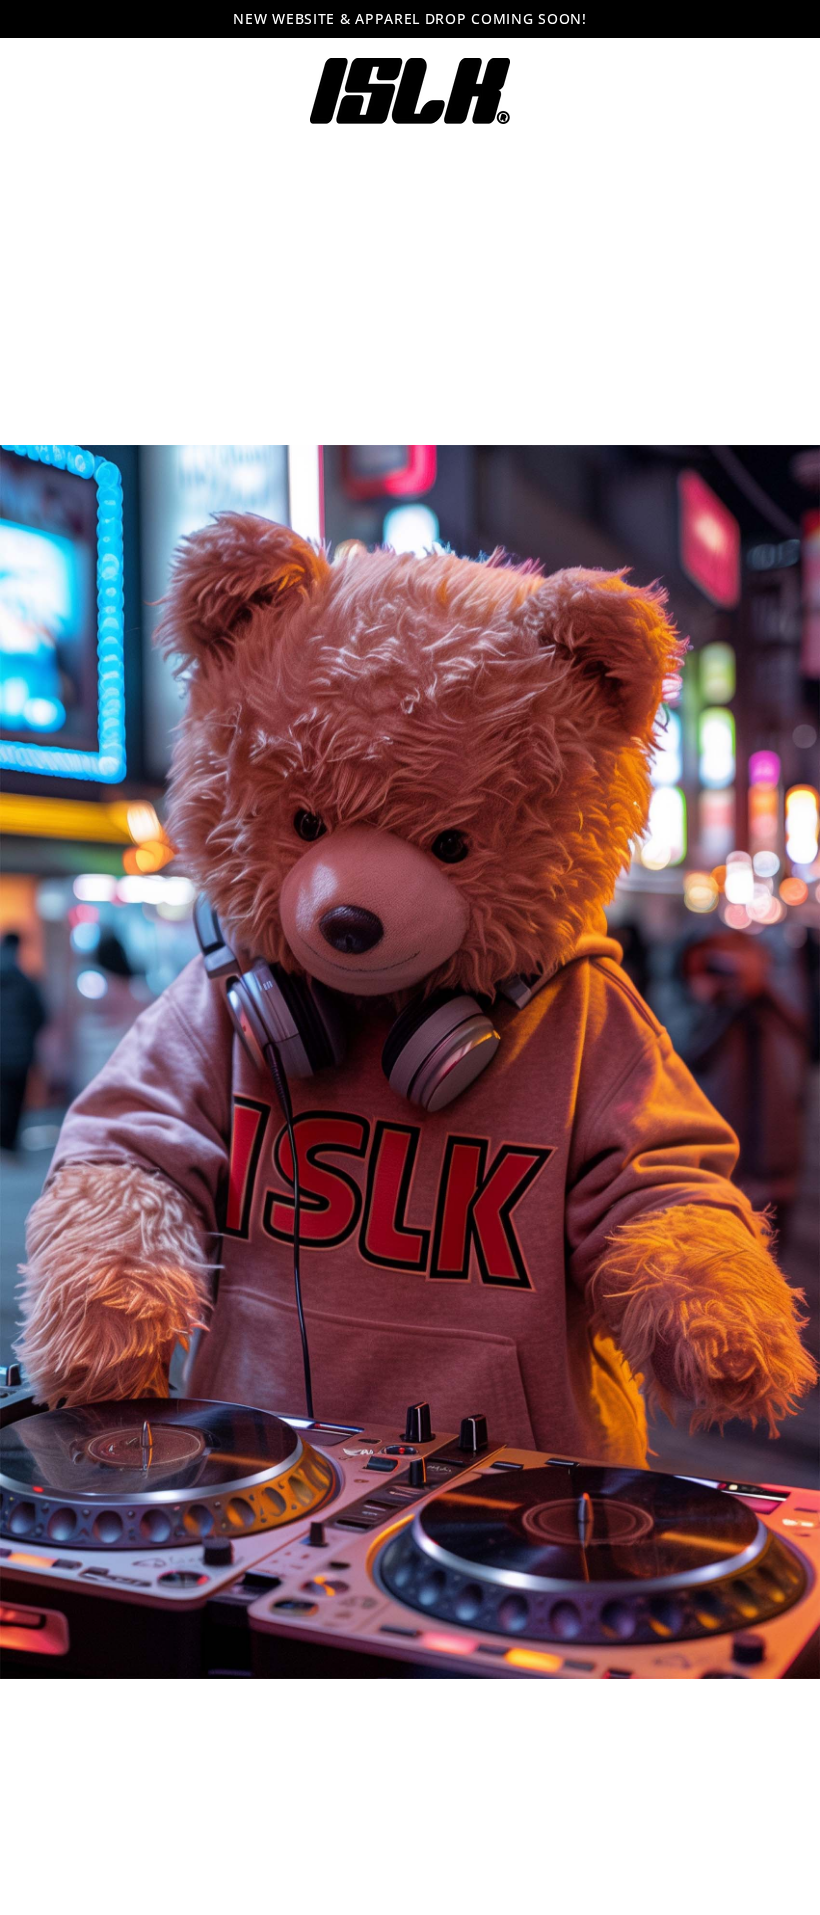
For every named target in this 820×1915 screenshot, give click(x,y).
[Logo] (410, 91)
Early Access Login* (409, 1008)
